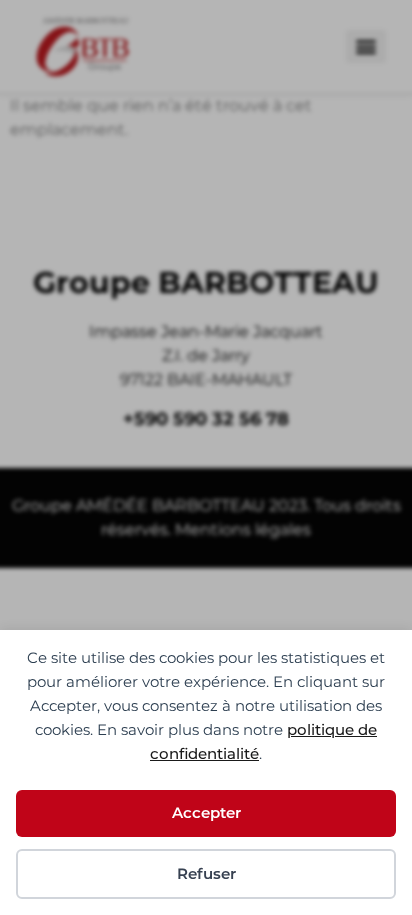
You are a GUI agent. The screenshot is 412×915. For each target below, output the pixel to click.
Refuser (206, 873)
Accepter (206, 812)
